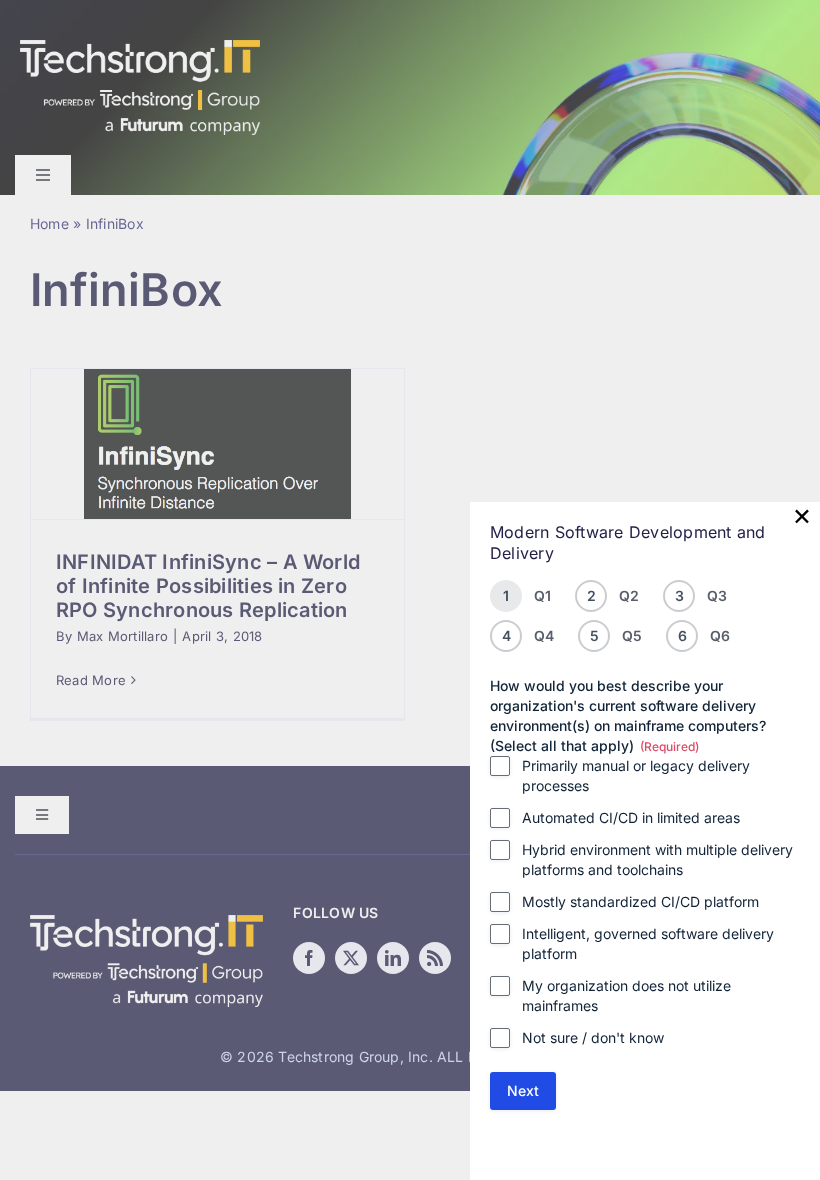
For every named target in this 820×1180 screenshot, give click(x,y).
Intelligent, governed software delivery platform (648, 943)
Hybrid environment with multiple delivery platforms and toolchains (657, 859)
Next (523, 1090)
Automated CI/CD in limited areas (631, 817)
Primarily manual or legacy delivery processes (636, 775)
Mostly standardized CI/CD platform (640, 901)
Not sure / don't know (593, 1037)
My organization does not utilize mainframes (626, 995)
